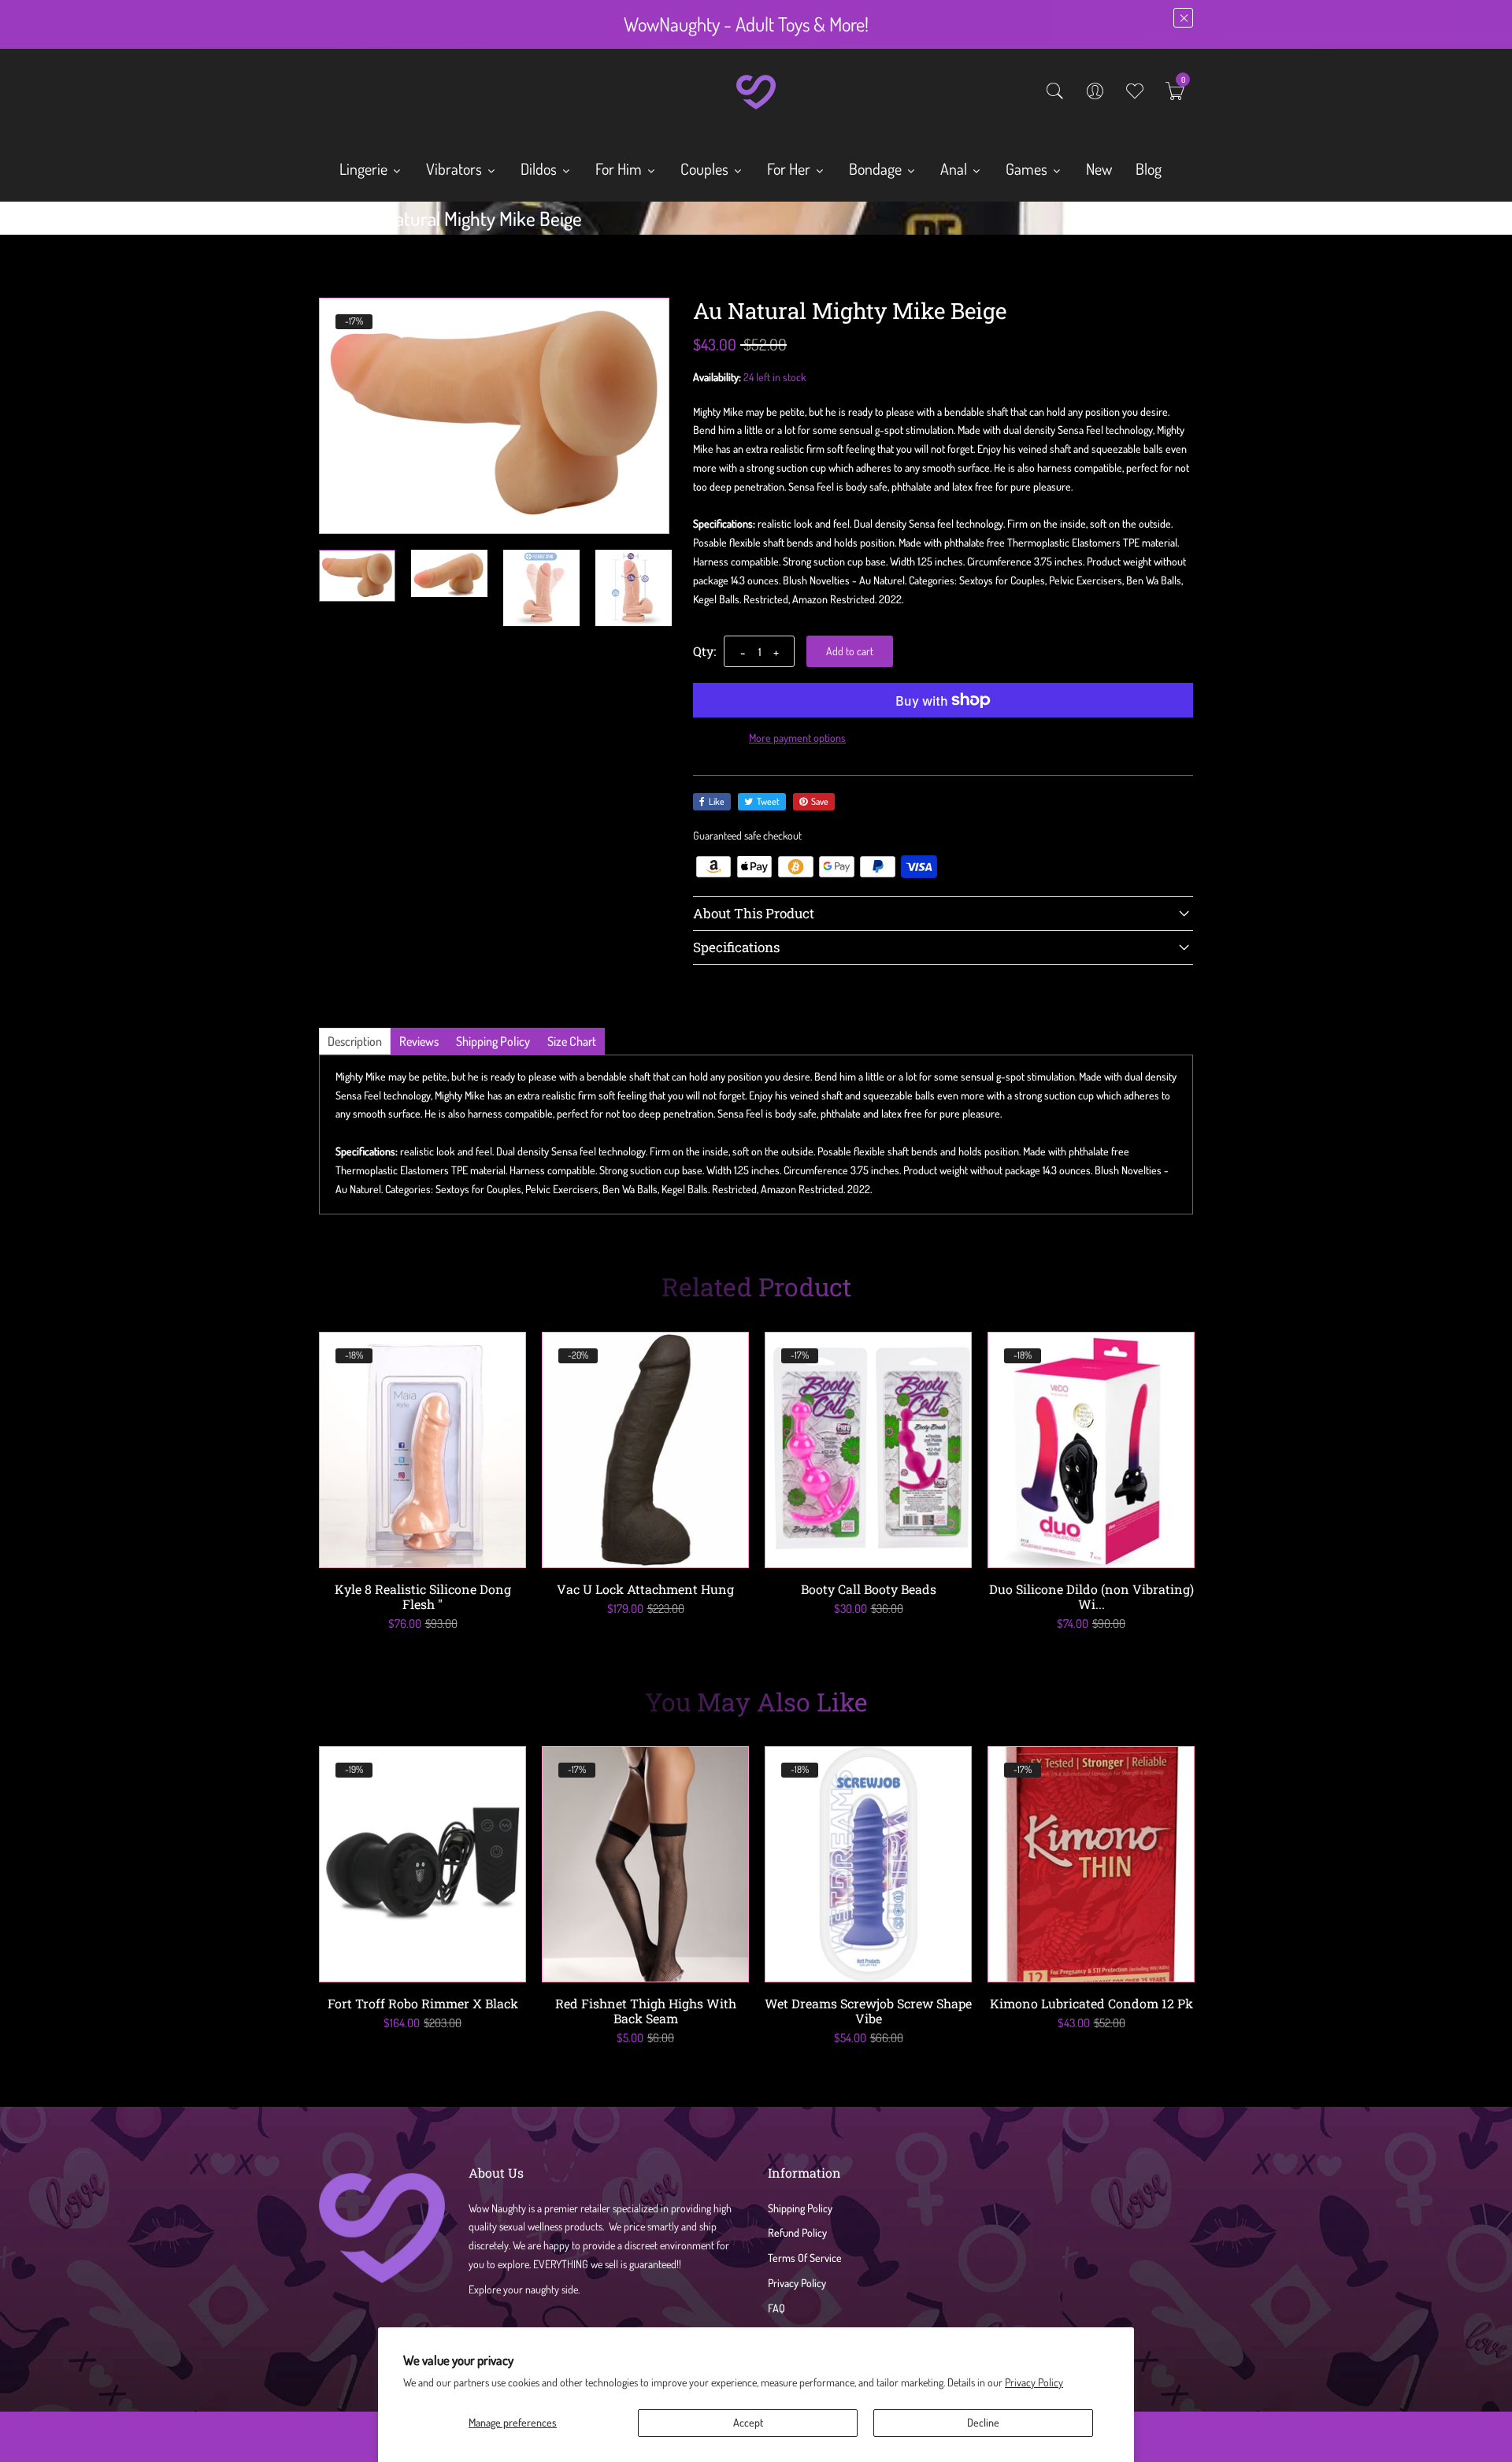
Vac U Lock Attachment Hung (645, 1589)
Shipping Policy (800, 2208)
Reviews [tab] (419, 1041)
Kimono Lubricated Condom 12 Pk (1091, 2003)
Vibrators (456, 169)
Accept (748, 2422)
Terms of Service (805, 2258)
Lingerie (365, 169)
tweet (768, 801)
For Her (790, 169)
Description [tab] (355, 1041)
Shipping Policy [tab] (493, 1041)
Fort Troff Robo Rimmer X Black (423, 2003)
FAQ (776, 2308)
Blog (1149, 169)
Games (1028, 169)
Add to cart (850, 651)
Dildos (540, 169)
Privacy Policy (1034, 2382)
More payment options (797, 738)
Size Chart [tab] (572, 1041)
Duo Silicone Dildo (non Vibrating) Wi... (1091, 1596)
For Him (620, 169)
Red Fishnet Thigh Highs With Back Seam (646, 2011)
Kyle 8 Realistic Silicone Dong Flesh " (423, 1596)
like (717, 801)
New (1099, 169)
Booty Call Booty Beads (869, 1589)
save (820, 801)
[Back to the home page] (324, 222)
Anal (955, 169)
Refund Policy (797, 2232)
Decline (983, 2422)
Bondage (877, 169)
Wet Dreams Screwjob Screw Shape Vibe (868, 2011)
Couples (706, 169)
